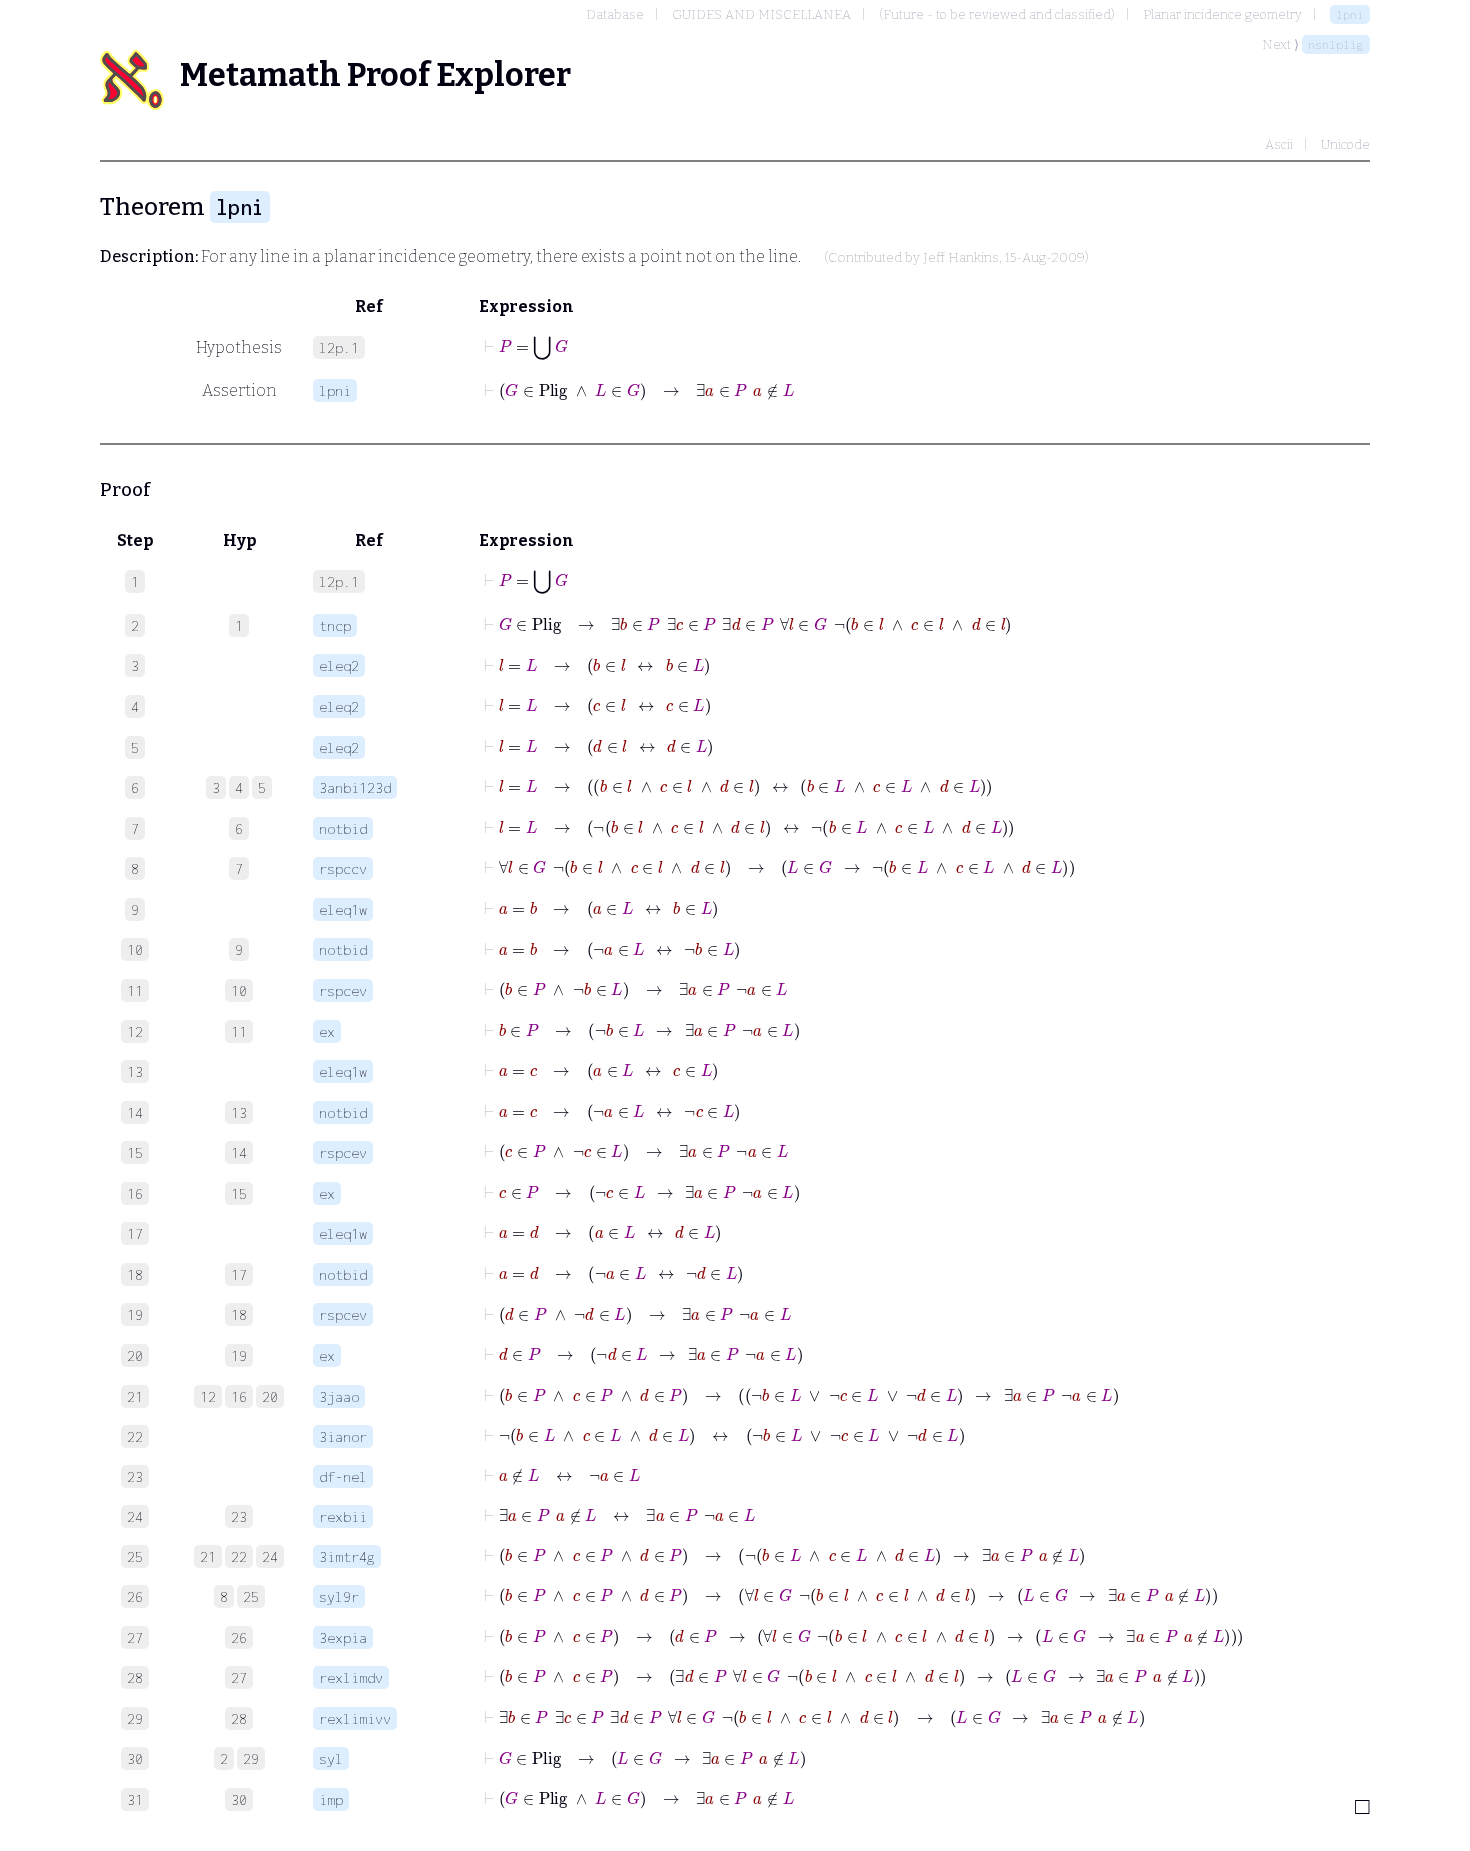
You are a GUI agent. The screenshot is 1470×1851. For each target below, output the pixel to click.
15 (239, 1193)
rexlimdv (351, 1677)
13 (239, 1112)
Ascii (1279, 144)
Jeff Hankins (961, 258)
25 (251, 1596)
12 (208, 1396)
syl (331, 1758)
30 (239, 1799)
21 (208, 1556)
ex (327, 1031)
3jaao (339, 1396)
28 (239, 1718)
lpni (1350, 14)
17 (239, 1274)
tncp (335, 625)
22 (239, 1556)
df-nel (343, 1476)
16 (239, 1396)
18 (239, 1314)
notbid (343, 828)
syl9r (339, 1596)
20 (270, 1396)
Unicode (1345, 144)
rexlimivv (355, 1718)
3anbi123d (355, 787)
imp (331, 1799)
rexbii (343, 1516)
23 (239, 1516)
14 (239, 1152)
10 (239, 990)
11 (239, 1031)
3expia (343, 1637)
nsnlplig (1336, 44)
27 (239, 1677)
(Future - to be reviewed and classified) (997, 14)
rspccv (343, 868)
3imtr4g (347, 1556)
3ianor (343, 1436)
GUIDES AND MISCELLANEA (761, 14)
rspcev (343, 990)
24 (270, 1556)
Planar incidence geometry (1222, 14)
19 (239, 1355)
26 (239, 1637)
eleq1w (343, 909)
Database (615, 14)
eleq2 (339, 665)
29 (251, 1758)
